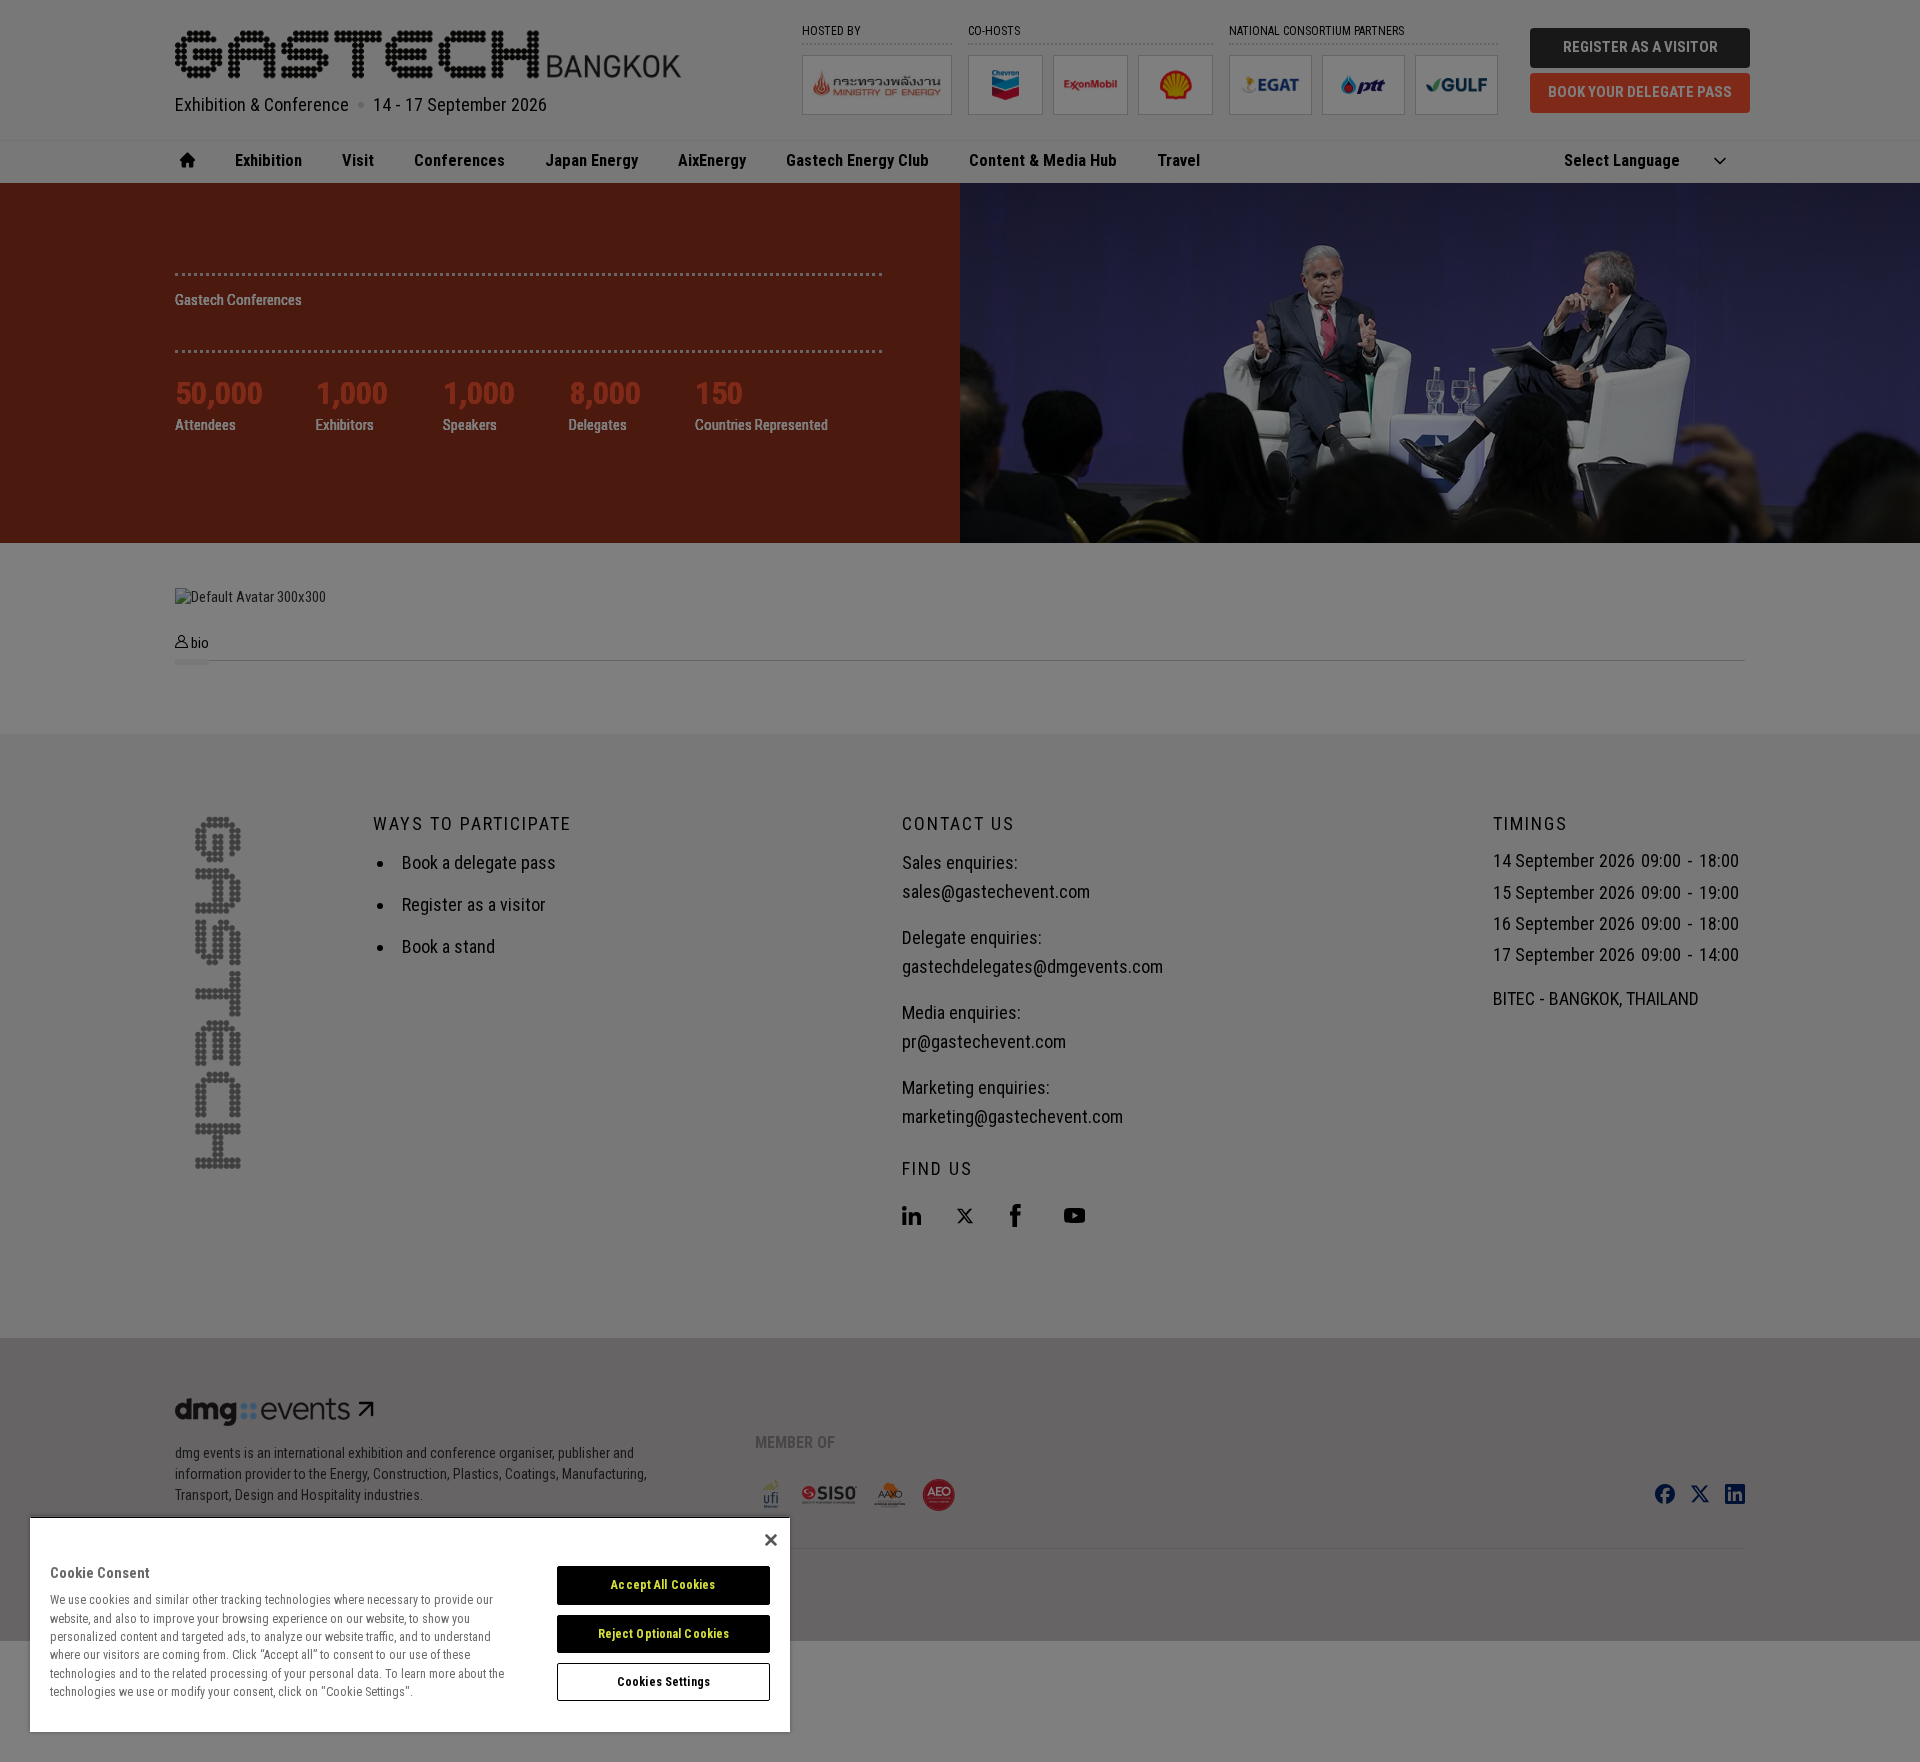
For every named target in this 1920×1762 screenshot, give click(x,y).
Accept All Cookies (663, 1585)
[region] (410, 1624)
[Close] (771, 1540)
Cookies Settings (663, 1682)
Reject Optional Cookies (664, 1634)
